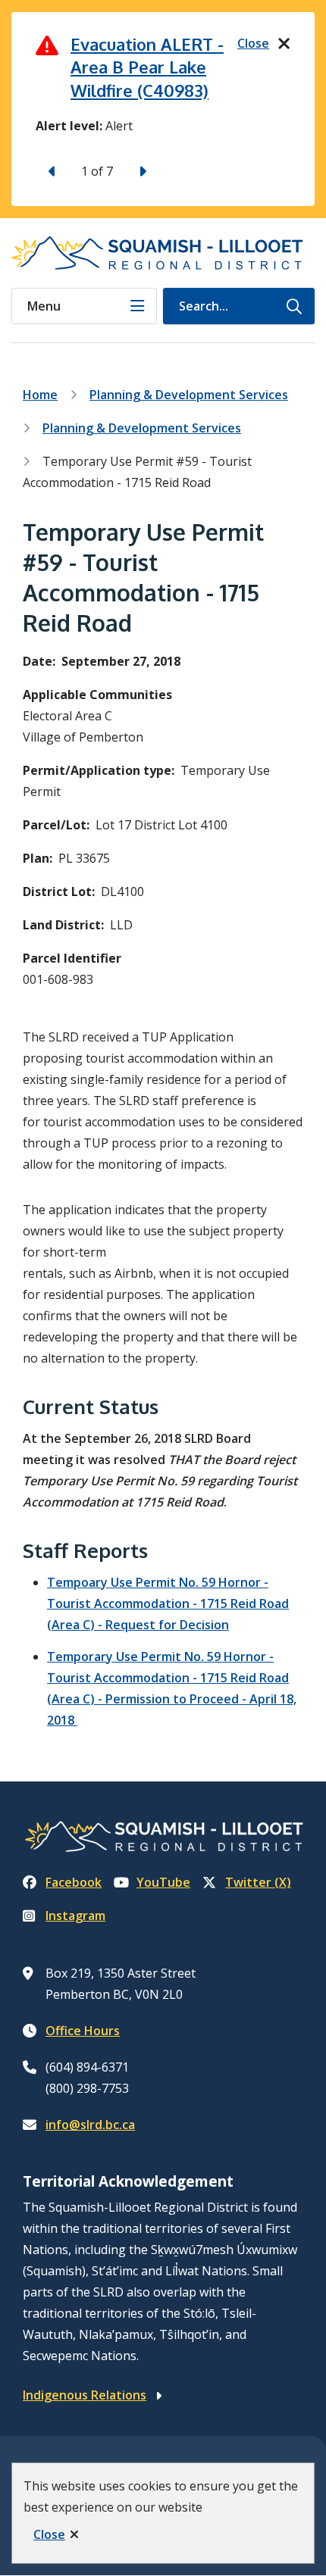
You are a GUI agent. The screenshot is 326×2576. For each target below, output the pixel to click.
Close (49, 2534)
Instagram (75, 1916)
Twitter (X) (258, 1882)
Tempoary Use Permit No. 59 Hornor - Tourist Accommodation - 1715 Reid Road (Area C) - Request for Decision (168, 1603)
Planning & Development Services (189, 395)
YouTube (163, 1882)
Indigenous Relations (85, 2395)
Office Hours (83, 2031)
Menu (44, 306)
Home (40, 395)
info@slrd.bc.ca (90, 2125)
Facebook (74, 1882)
